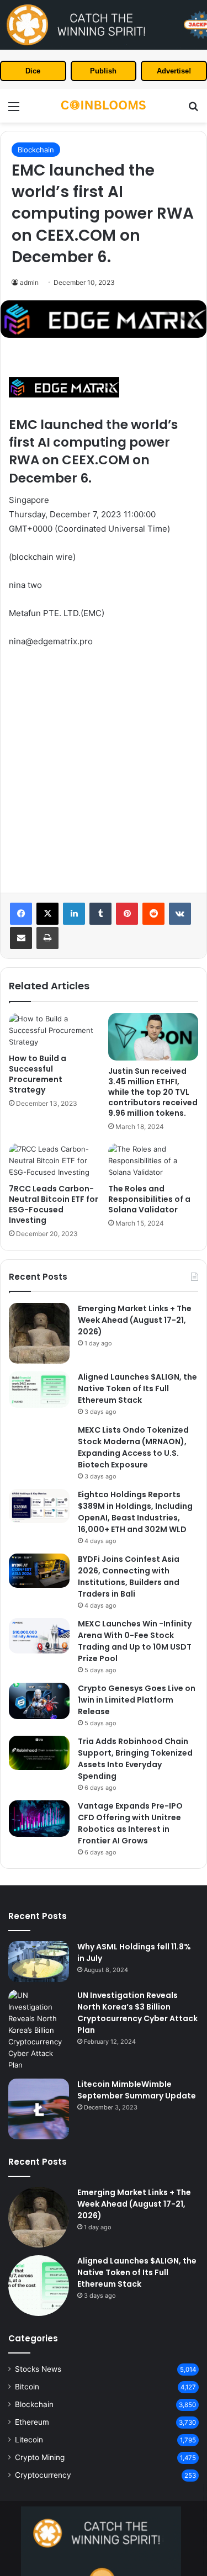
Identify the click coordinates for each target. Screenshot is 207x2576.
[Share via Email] (21, 938)
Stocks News (38, 2369)
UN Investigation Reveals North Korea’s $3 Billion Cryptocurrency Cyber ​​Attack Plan (137, 2013)
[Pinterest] (127, 914)
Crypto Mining (40, 2457)
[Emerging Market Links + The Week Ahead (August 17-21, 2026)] (39, 1333)
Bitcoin (27, 2387)
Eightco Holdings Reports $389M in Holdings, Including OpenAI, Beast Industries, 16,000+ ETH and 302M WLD (135, 1512)
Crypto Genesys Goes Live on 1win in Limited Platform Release (137, 1700)
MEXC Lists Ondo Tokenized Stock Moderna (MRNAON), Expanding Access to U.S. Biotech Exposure (133, 1447)
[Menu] (14, 110)
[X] (47, 914)
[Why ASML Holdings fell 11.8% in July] (39, 1961)
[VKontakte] (180, 914)
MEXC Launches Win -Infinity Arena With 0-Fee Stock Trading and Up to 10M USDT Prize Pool (135, 1641)
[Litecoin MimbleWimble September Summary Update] (39, 2109)
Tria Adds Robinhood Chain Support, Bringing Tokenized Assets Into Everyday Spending (135, 1759)
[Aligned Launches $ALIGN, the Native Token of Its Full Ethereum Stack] (39, 1390)
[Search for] (193, 110)
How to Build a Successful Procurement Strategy (38, 1074)
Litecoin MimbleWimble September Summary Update (137, 2090)
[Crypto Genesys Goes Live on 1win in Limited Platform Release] (39, 1701)
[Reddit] (153, 914)
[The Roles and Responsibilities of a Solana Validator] (153, 1161)
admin (29, 282)
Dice (33, 71)
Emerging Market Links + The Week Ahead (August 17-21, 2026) (135, 1320)
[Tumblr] (100, 914)
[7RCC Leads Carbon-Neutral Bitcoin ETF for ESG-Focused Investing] (54, 1161)
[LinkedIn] (74, 914)
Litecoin (29, 2440)
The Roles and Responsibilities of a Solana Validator (149, 1199)
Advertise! (174, 71)
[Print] (47, 938)
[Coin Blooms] (104, 106)
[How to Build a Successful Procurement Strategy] (54, 1030)
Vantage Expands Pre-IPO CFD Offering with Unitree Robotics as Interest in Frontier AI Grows (130, 1823)
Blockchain (36, 150)
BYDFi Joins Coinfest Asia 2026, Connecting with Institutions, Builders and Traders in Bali (129, 1576)
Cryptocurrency (43, 2475)
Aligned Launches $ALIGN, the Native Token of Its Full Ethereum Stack (137, 1388)
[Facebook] (21, 914)
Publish (103, 71)
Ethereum (32, 2422)
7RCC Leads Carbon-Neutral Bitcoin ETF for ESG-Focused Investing (54, 1204)
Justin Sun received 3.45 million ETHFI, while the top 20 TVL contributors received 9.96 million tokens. (153, 1092)
